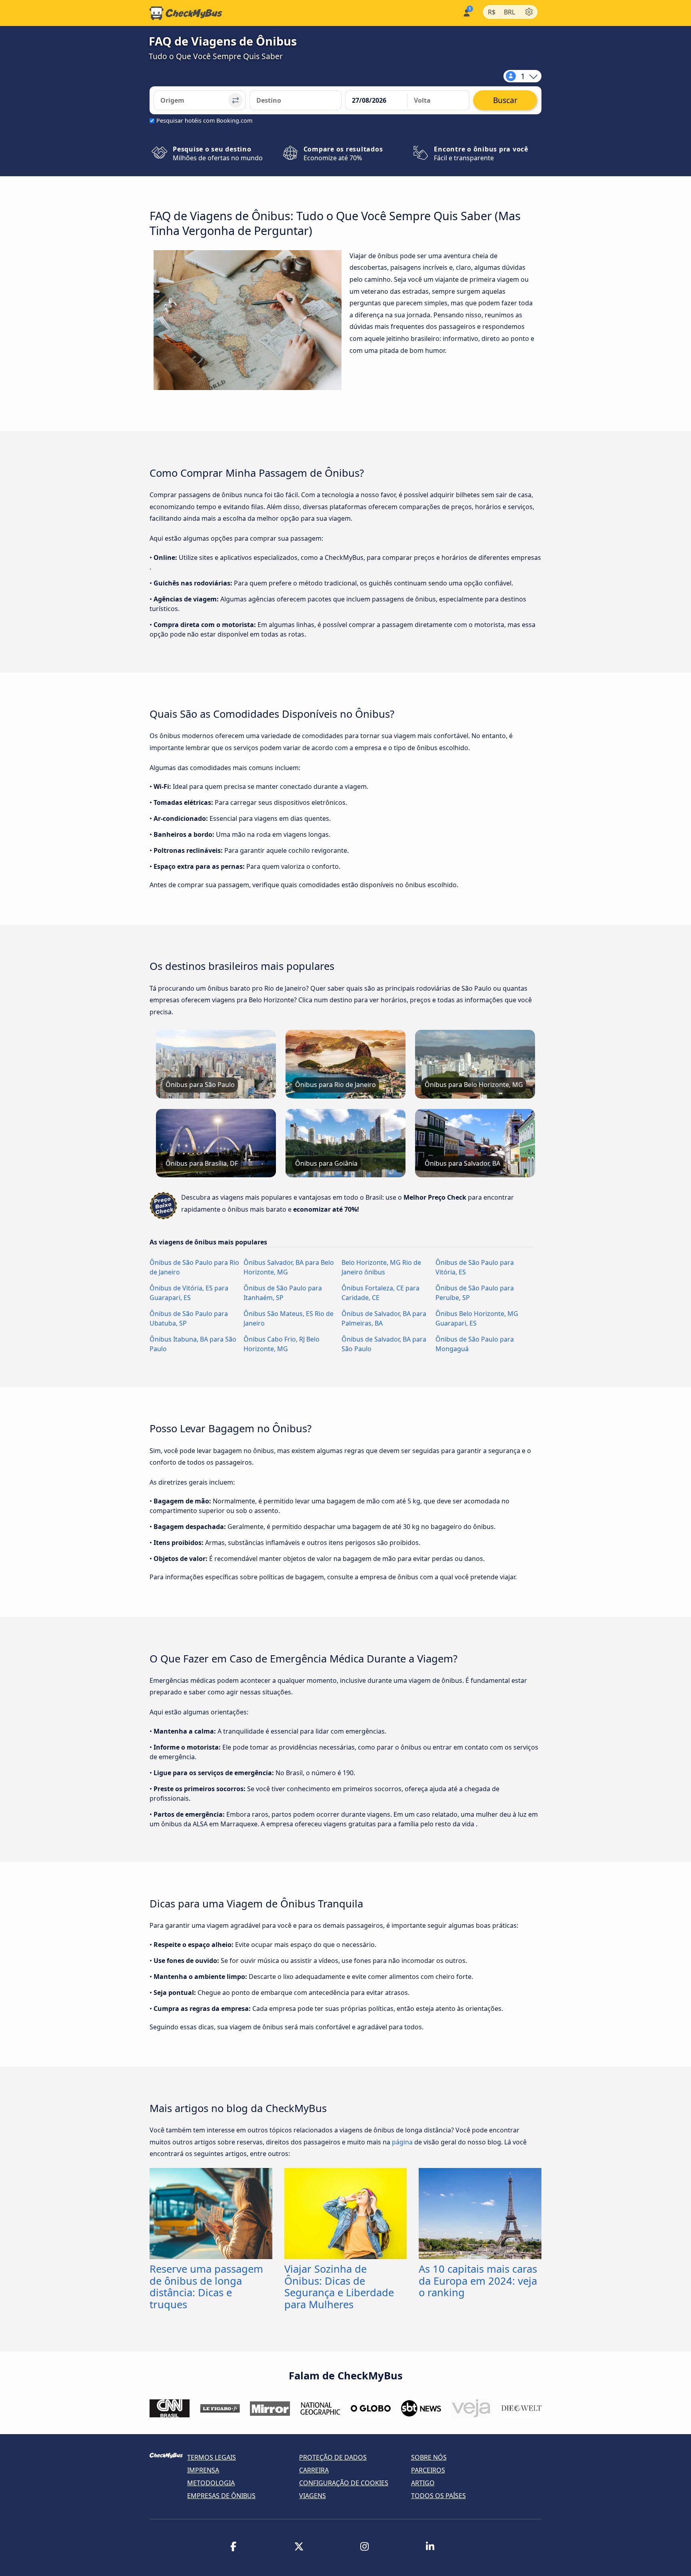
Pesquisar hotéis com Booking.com (204, 120)
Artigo (423, 2483)
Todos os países (438, 2496)
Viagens (313, 2496)
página (402, 2142)
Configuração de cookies (344, 2483)
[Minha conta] (466, 12)
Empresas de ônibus (221, 2496)
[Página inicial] (186, 13)
